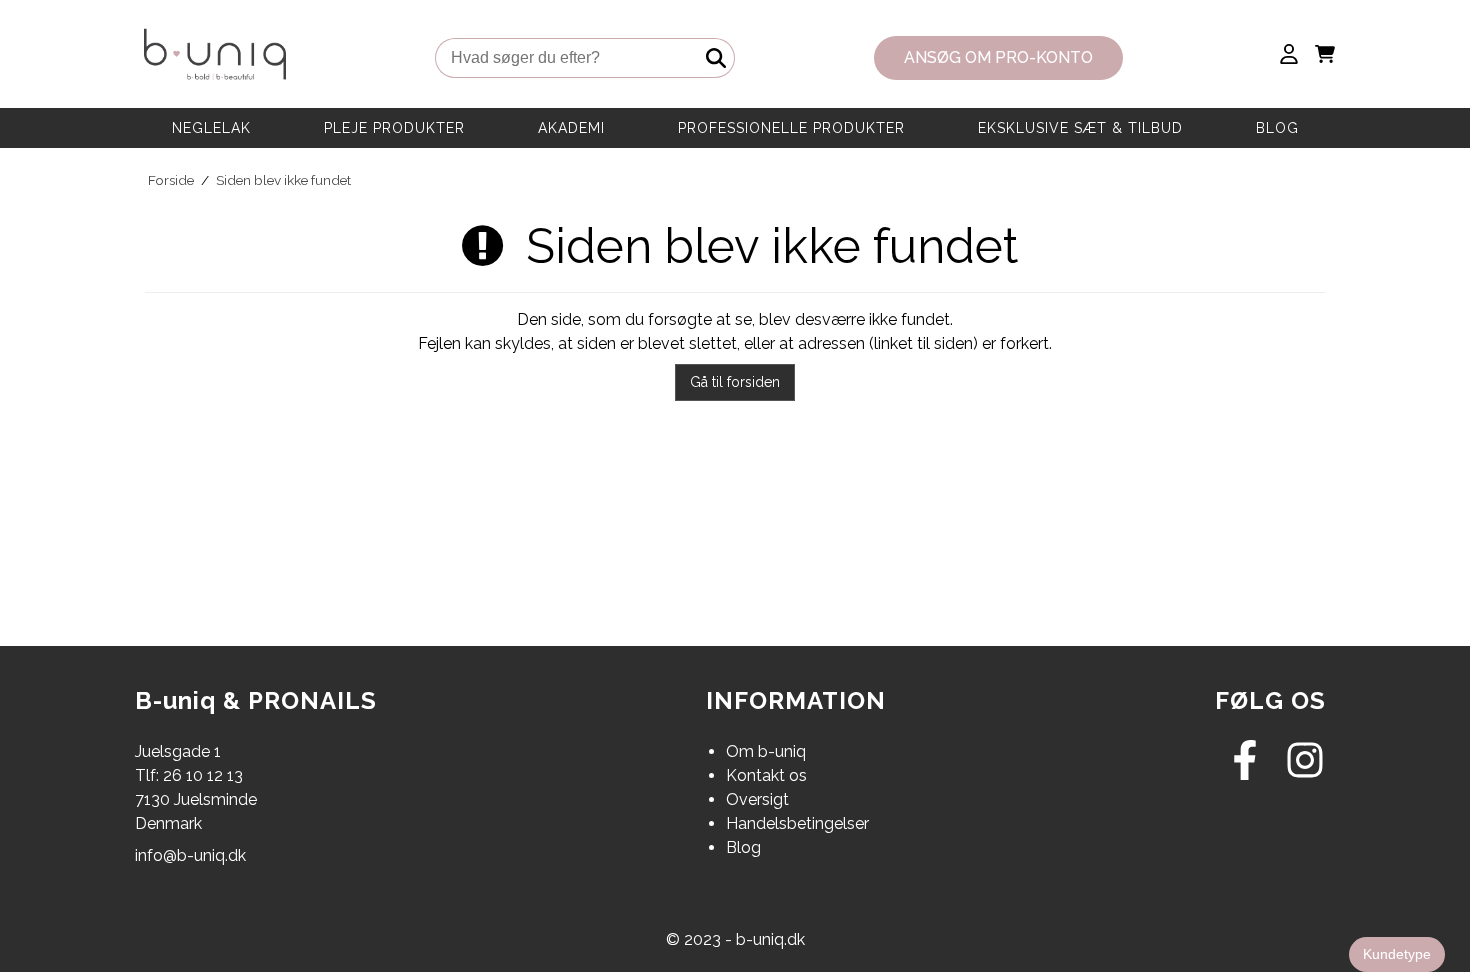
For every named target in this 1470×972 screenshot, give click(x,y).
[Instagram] (1305, 774)
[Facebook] (1245, 774)
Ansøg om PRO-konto (998, 57)
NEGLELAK (211, 128)
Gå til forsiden (735, 382)
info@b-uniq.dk (190, 855)
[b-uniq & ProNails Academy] (215, 58)
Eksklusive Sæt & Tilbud (1080, 128)
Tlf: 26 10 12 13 (189, 775)
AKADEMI (571, 128)
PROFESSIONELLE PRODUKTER (791, 128)
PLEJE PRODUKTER (394, 128)
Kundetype (1397, 954)
